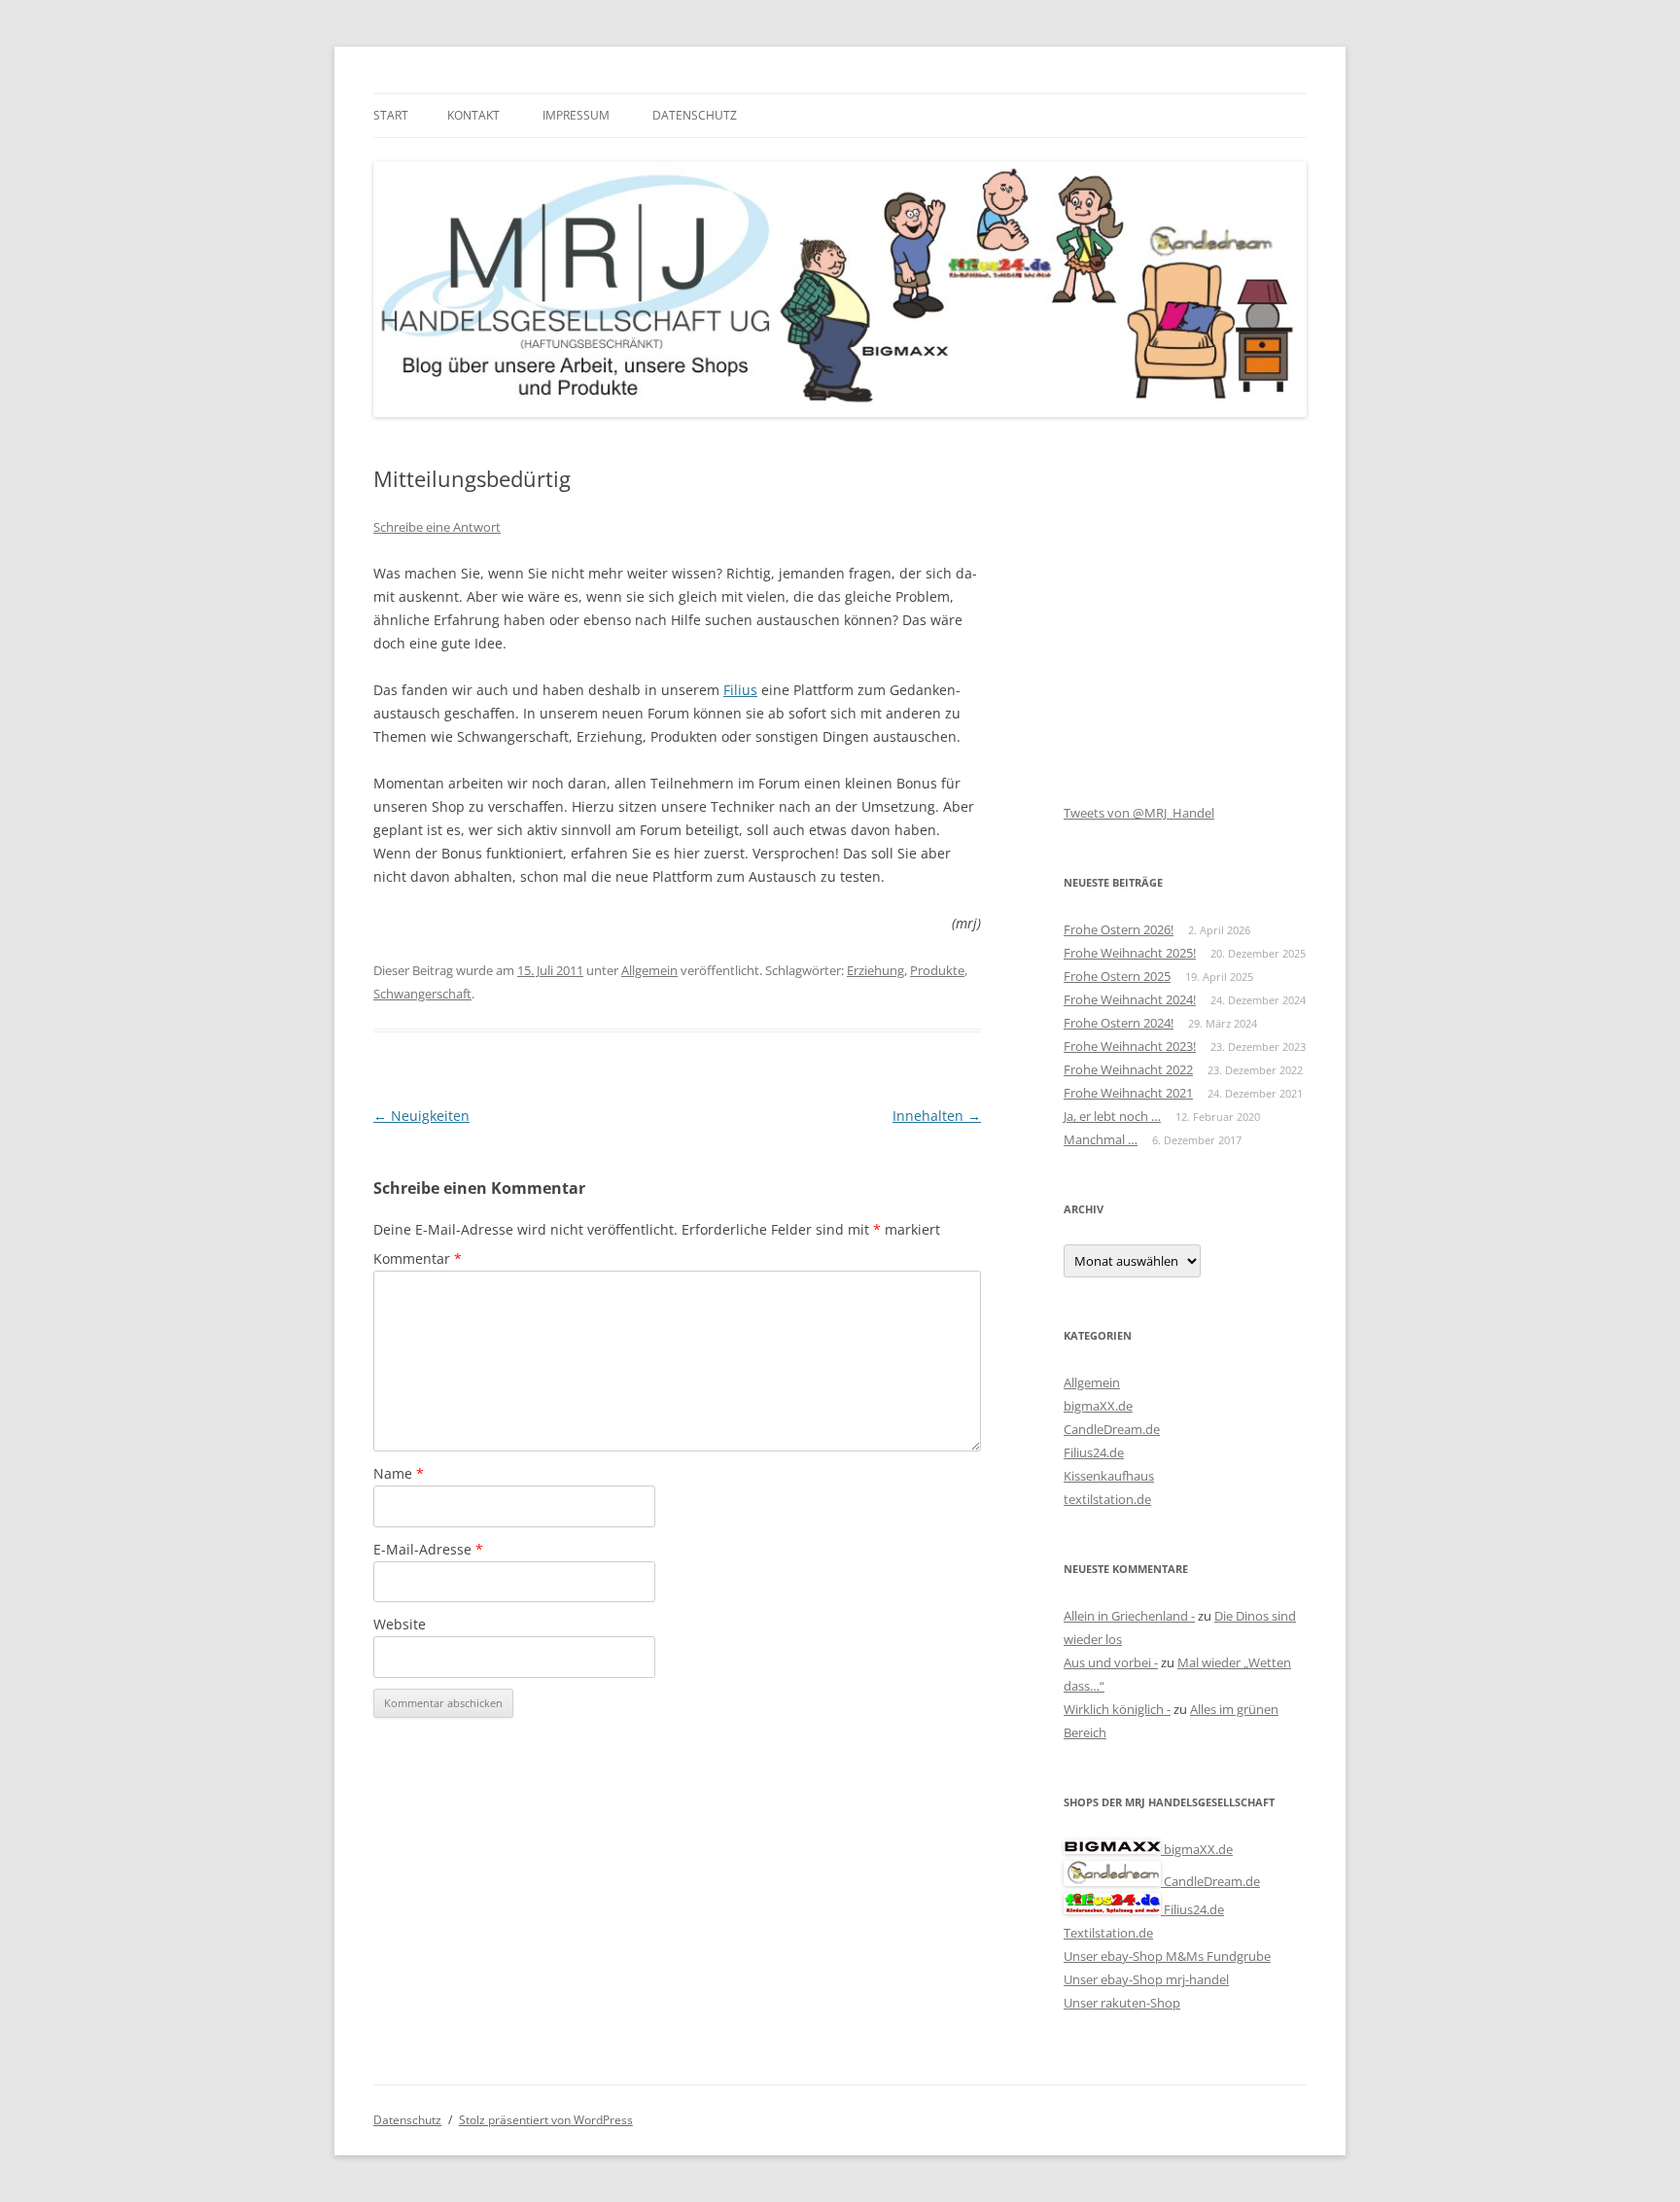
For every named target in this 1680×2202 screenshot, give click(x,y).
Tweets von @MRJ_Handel (1139, 813)
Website (400, 1624)
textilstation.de (1107, 1499)
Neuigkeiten (421, 1116)
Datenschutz (695, 115)
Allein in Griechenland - (1129, 1616)
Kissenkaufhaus (1109, 1476)
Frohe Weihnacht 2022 (1128, 1069)
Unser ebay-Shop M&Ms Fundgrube (1167, 1956)
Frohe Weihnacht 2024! (1130, 999)
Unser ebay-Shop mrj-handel (1146, 1979)
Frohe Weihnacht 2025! (1130, 953)
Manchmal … (1101, 1139)
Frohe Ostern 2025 (1117, 976)
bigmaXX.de (1098, 1406)
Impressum (576, 115)
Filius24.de (1094, 1452)
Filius (740, 690)
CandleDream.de (1112, 1429)
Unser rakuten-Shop (1122, 2003)
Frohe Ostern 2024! (1119, 1023)
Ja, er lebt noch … (1112, 1116)
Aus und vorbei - (1111, 1662)
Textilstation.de (1108, 1933)
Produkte (937, 970)
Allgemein (649, 970)
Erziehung (875, 970)
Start (391, 115)
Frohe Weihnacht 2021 (1128, 1093)
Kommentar (418, 1258)
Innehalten (937, 1116)
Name (399, 1473)
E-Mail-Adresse (428, 1549)
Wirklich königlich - (1117, 1709)
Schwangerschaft (422, 994)
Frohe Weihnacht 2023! (1130, 1046)
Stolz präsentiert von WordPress (546, 2120)
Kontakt (473, 115)
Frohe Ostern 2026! (1119, 929)
